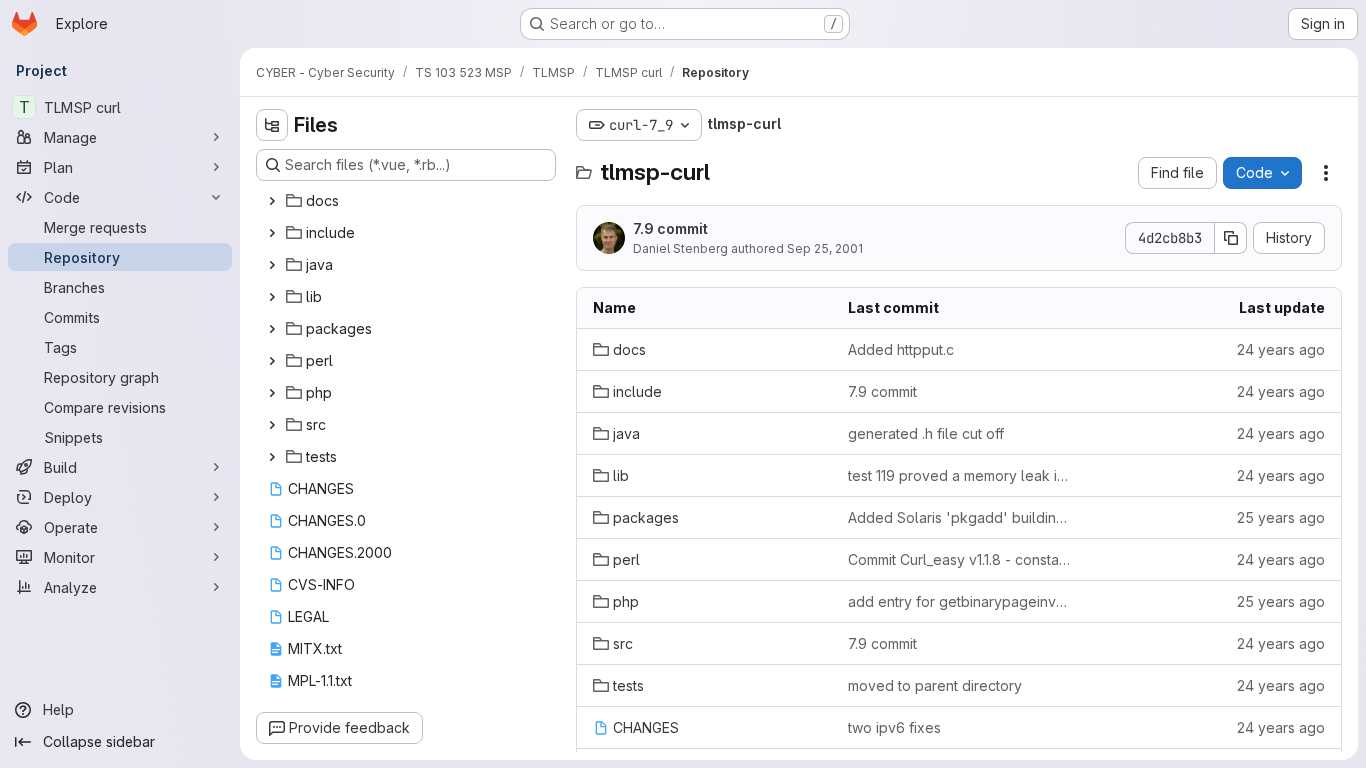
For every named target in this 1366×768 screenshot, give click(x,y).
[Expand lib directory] (272, 297)
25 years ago (1281, 517)
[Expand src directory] (272, 425)
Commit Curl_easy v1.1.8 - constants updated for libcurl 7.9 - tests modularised (959, 559)
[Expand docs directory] (272, 201)
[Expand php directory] (272, 393)
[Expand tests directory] (272, 457)
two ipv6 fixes (894, 727)
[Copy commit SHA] (1231, 238)
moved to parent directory (935, 685)
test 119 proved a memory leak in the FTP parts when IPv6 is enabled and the (959, 475)
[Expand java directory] (272, 265)
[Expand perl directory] (272, 361)
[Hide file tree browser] (272, 125)
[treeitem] (408, 201)
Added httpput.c (901, 349)
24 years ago (1281, 349)
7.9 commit (670, 228)
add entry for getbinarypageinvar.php (959, 601)
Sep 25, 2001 (825, 248)
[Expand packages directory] (272, 329)
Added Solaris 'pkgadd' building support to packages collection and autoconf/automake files (959, 517)
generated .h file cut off (926, 433)
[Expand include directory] (272, 233)
